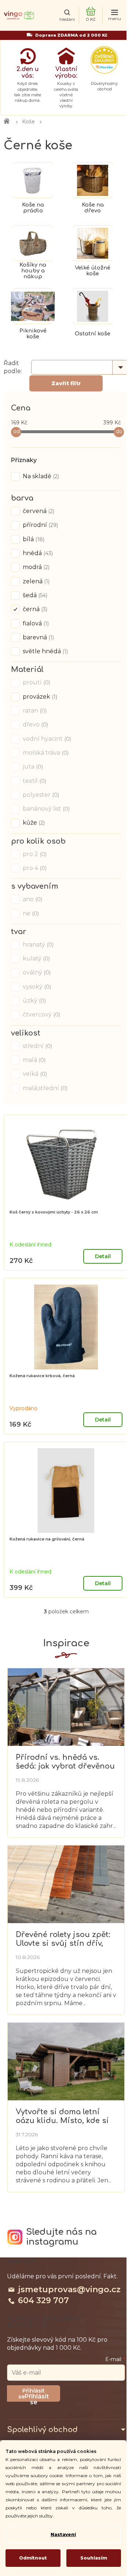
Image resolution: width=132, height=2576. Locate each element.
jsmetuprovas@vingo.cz (69, 2289)
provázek (39, 697)
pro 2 (34, 854)
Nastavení (63, 2534)
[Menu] (115, 16)
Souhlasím (94, 2558)
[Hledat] (67, 16)
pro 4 (34, 868)
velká (34, 1074)
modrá (35, 567)
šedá (34, 595)
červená (38, 511)
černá (34, 609)
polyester (40, 795)
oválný (36, 972)
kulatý (36, 958)
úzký (34, 1001)
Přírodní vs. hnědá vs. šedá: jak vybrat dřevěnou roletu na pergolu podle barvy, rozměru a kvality (65, 1762)
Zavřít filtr (66, 383)
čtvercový (41, 1014)
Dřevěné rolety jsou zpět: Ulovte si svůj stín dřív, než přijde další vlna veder (63, 1939)
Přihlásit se (37, 2397)
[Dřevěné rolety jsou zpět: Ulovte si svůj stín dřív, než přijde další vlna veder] (66, 1884)
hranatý (37, 945)
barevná (38, 637)
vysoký (36, 987)
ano (32, 899)
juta (32, 767)
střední (37, 1046)
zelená (35, 581)
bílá (33, 539)
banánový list (45, 809)
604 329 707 (43, 2300)
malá (33, 1060)
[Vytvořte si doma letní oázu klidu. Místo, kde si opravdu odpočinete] (66, 2061)
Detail (103, 1256)
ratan (34, 711)
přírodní (40, 525)
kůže (33, 823)
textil (34, 781)
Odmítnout (33, 2558)
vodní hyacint (46, 739)
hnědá (37, 553)
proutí (36, 682)
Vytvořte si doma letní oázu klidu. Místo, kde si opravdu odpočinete (62, 2116)
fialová (35, 623)
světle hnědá (45, 651)
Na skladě (40, 476)
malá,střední (44, 1088)
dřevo (35, 724)
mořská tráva (45, 753)
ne (30, 913)
